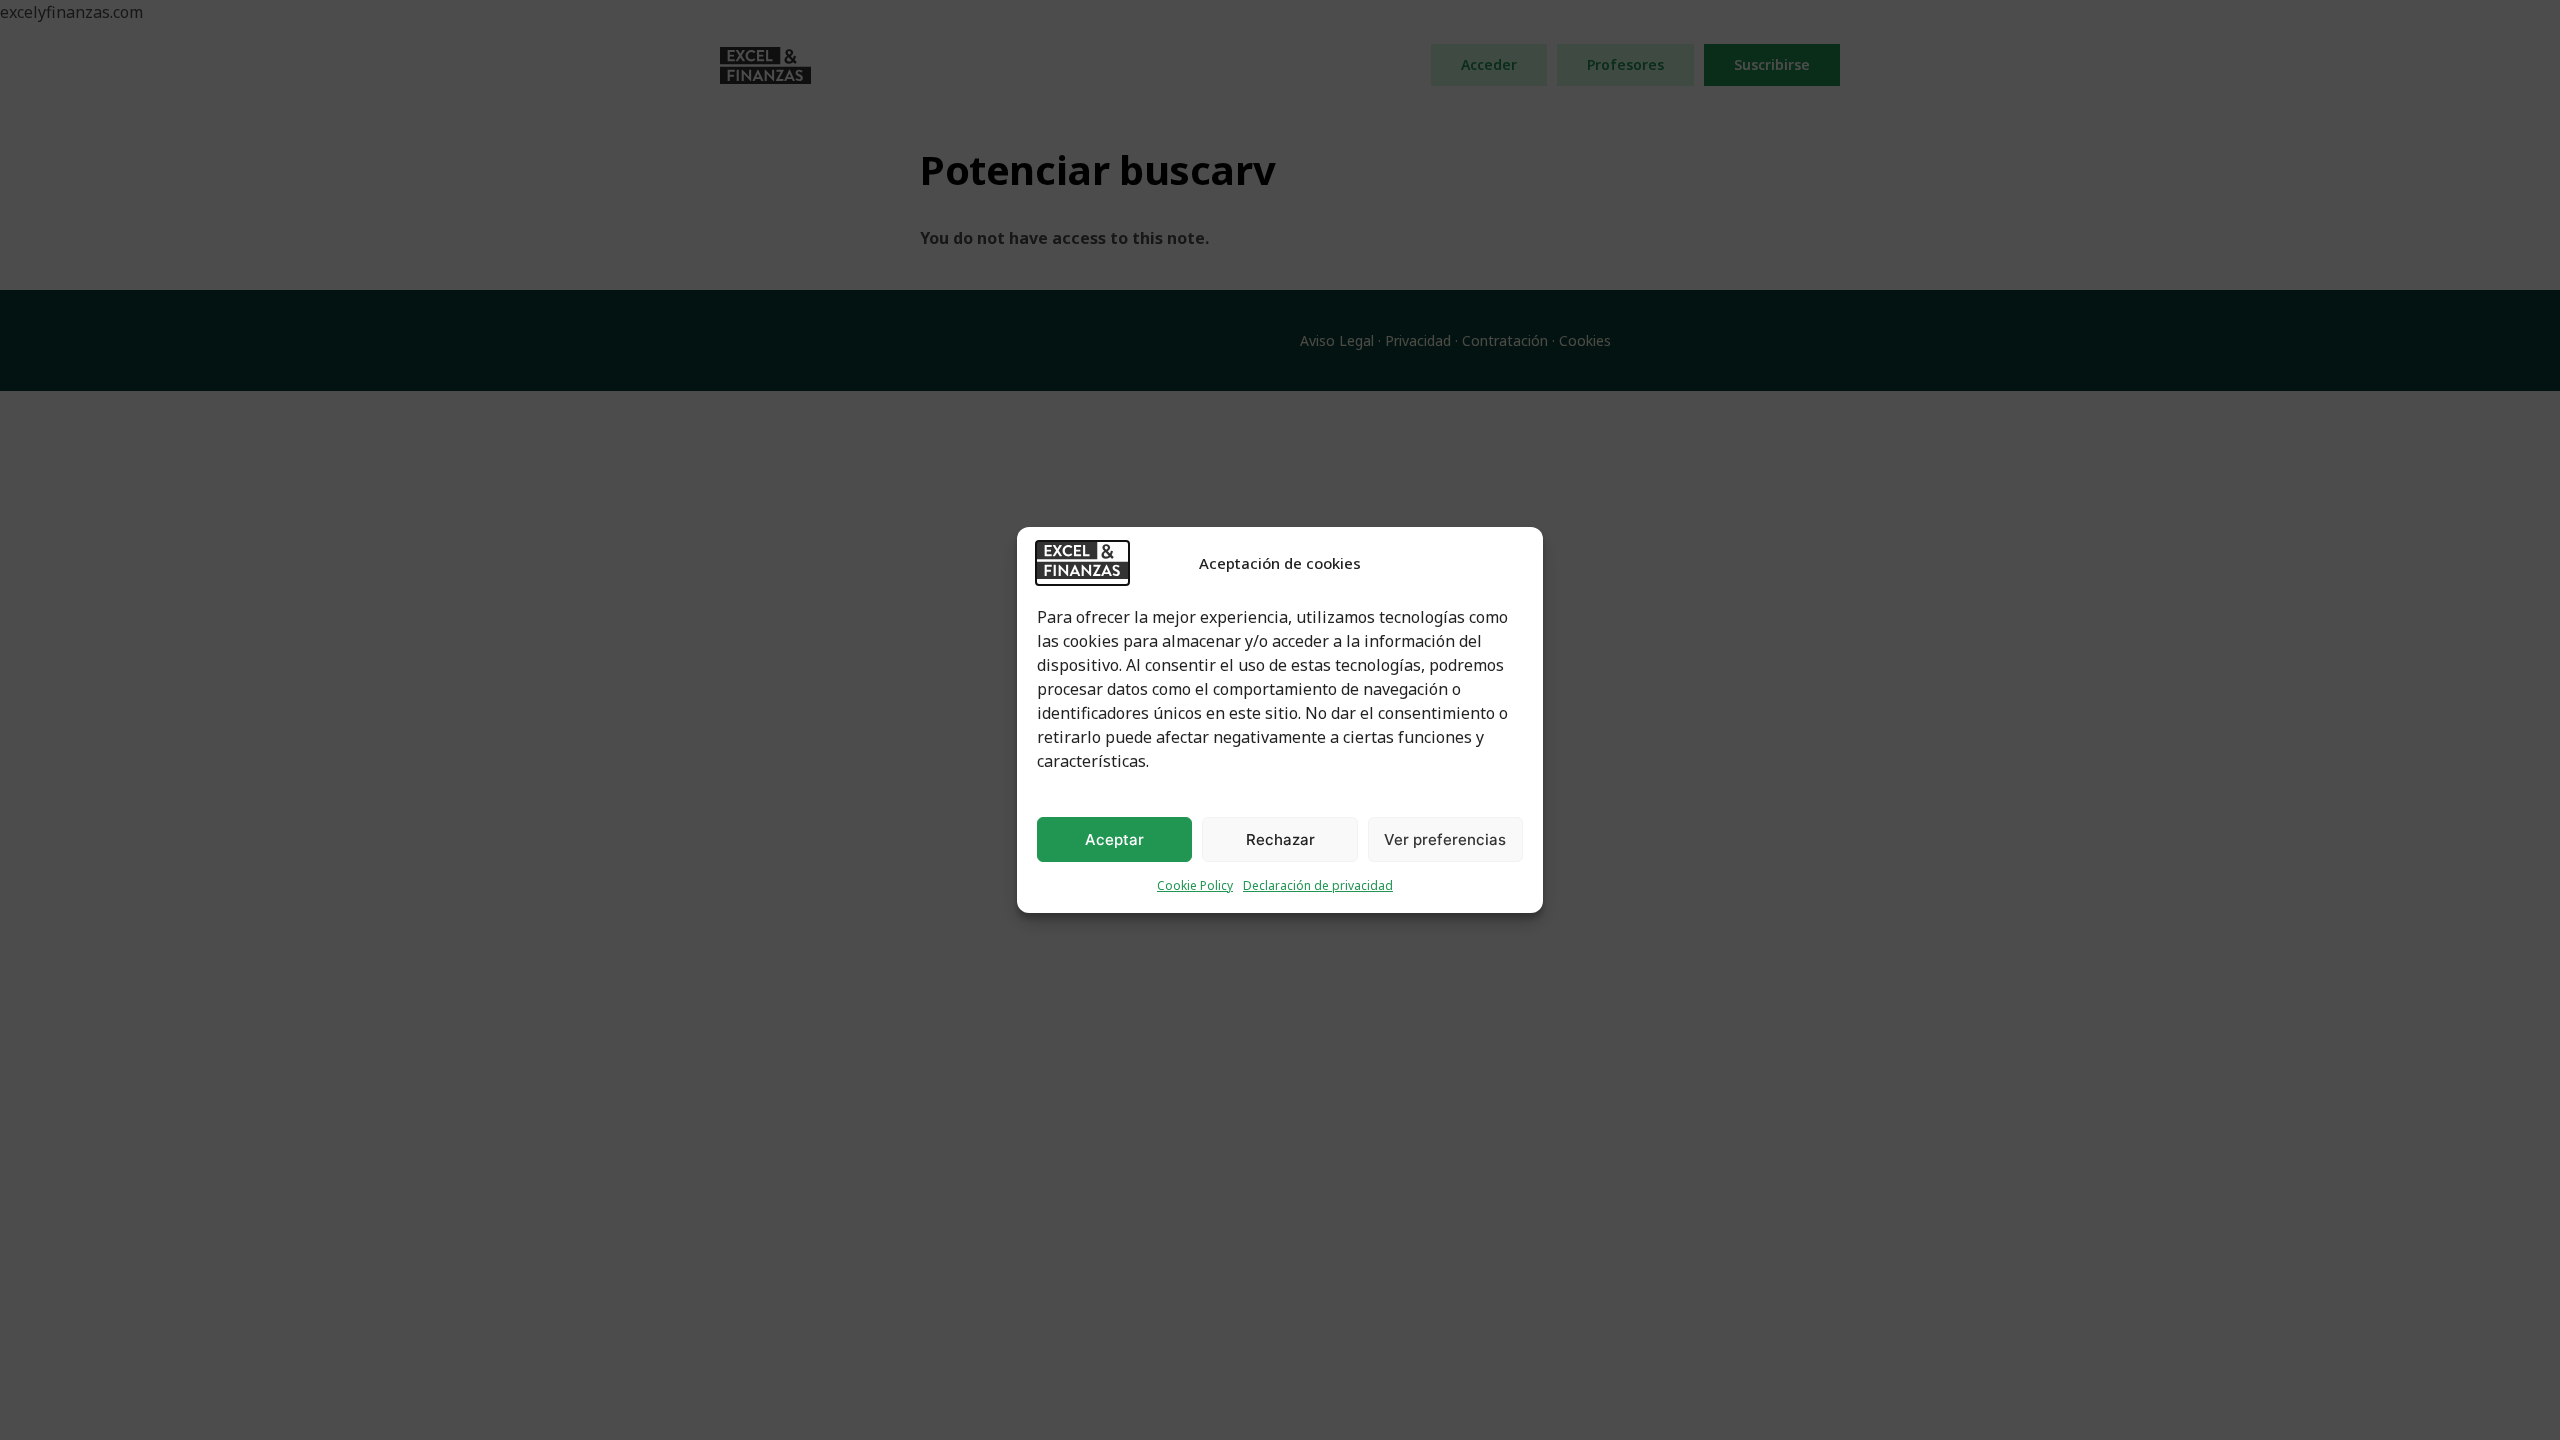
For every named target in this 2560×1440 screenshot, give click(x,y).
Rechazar (1280, 839)
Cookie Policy (1195, 885)
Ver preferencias (1445, 839)
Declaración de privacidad (1318, 885)
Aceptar (1114, 839)
